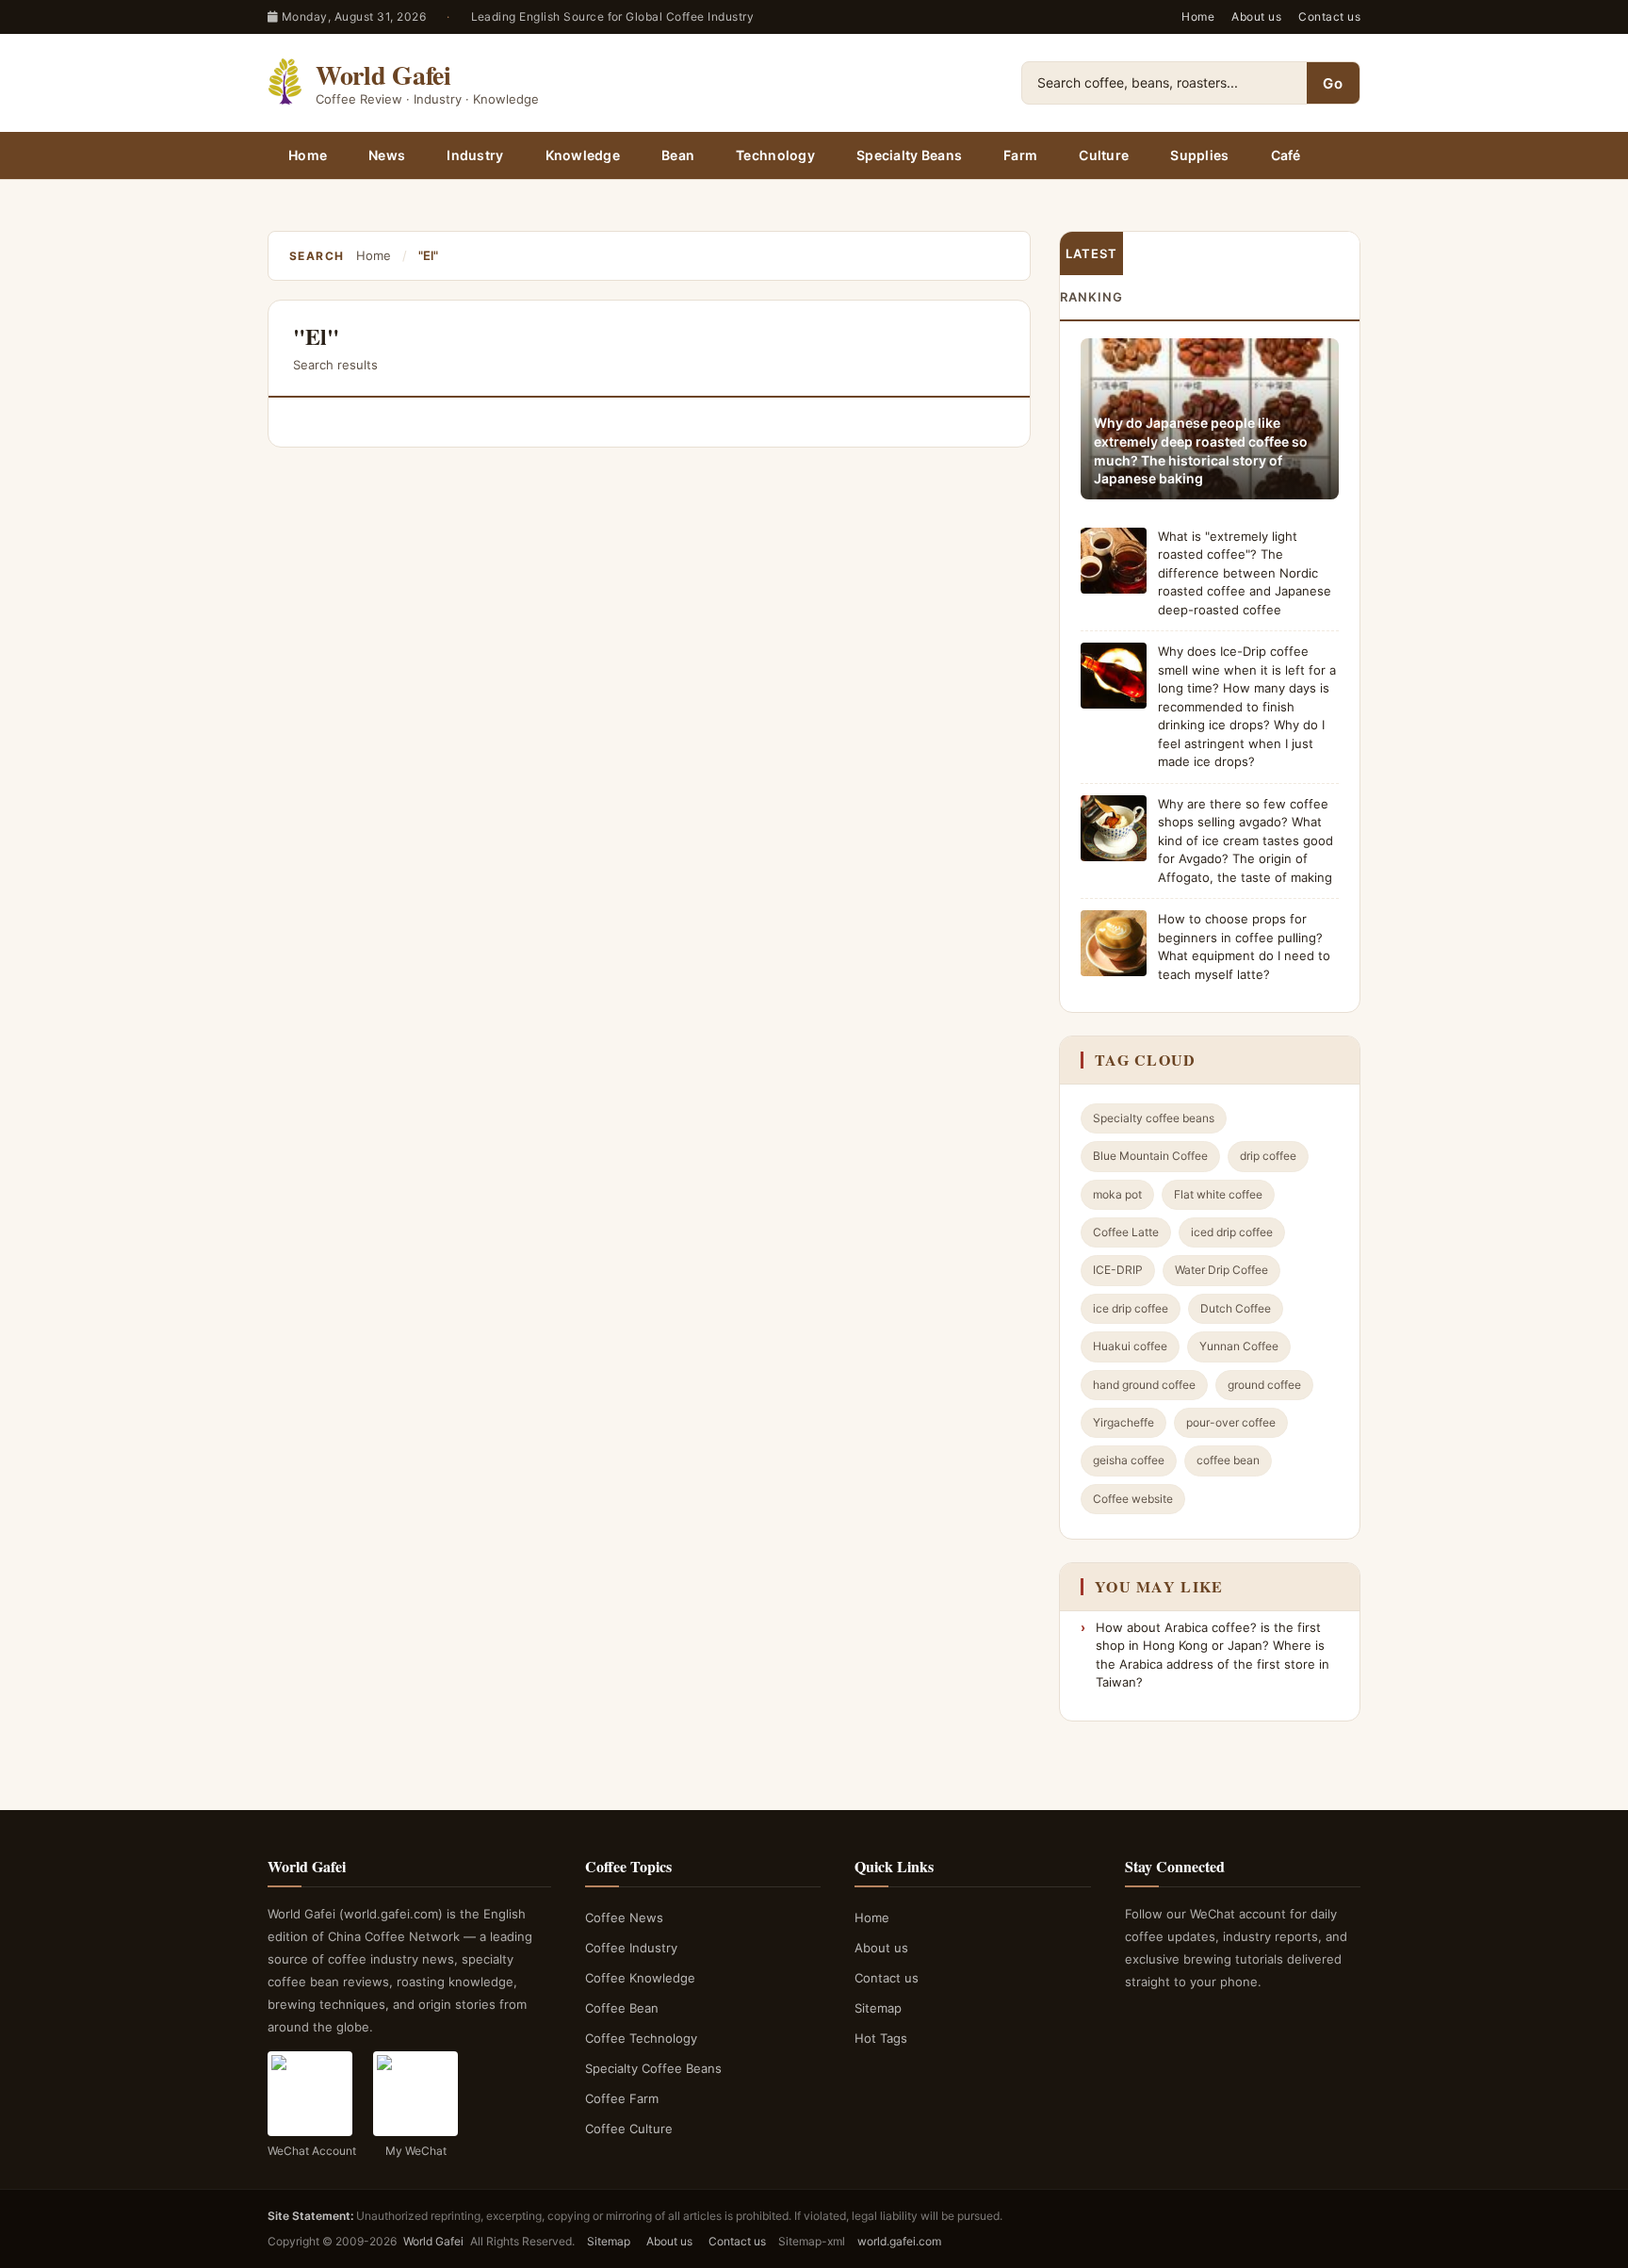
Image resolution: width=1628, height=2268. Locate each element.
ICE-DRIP (1118, 1270)
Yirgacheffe (1123, 1422)
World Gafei (433, 2241)
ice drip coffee (1131, 1308)
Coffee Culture (629, 2129)
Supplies (1199, 155)
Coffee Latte (1126, 1232)
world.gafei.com (899, 2241)
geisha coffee (1129, 1460)
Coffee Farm (622, 2098)
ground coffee (1264, 1385)
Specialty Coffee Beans (653, 2068)
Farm (1020, 155)
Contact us (1329, 16)
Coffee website (1133, 1499)
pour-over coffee (1231, 1422)
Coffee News (624, 1917)
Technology (775, 155)
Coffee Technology (641, 2038)
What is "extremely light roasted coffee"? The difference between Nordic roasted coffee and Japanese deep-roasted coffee (1245, 573)
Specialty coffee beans (1154, 1118)
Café (1286, 155)
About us (1256, 16)
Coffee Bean (622, 2008)
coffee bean (1228, 1460)
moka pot (1117, 1194)
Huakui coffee (1130, 1346)
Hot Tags (881, 2038)
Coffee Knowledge (640, 1978)
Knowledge (583, 155)
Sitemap (878, 2008)
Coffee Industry (631, 1948)
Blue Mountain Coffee (1150, 1156)
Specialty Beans (909, 155)
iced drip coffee (1232, 1232)
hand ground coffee (1144, 1385)
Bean (678, 155)
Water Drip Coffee (1221, 1270)
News (387, 155)
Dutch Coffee (1236, 1308)
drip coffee (1268, 1156)
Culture (1104, 155)
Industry (475, 155)
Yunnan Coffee (1239, 1346)
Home (1198, 16)
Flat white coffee (1218, 1194)
